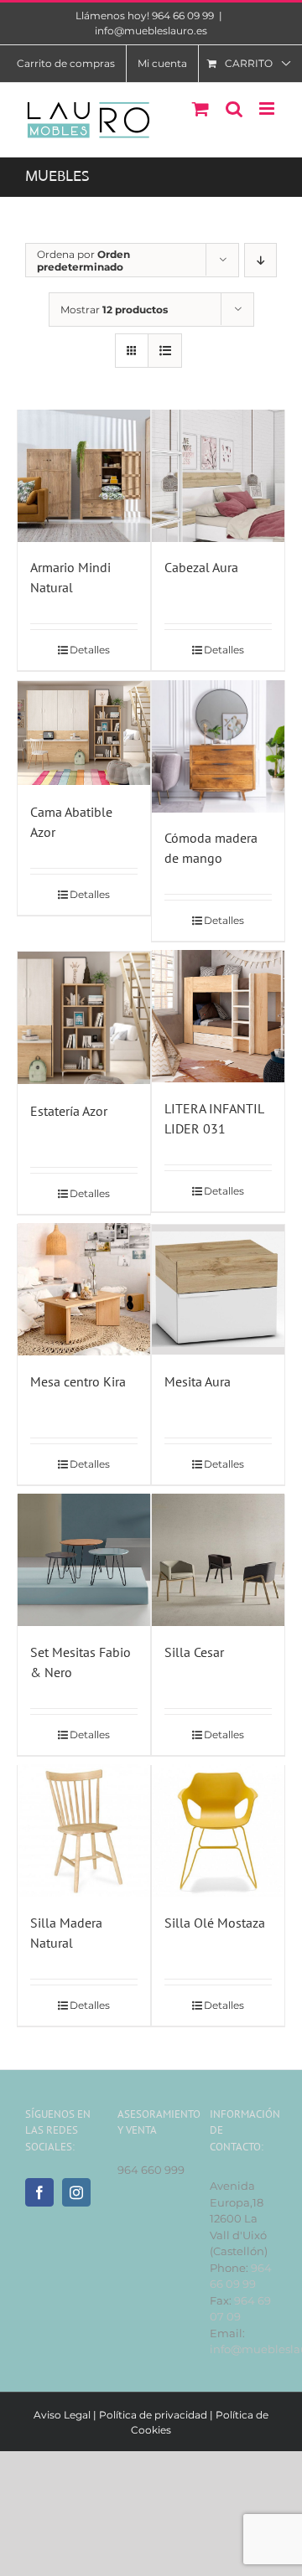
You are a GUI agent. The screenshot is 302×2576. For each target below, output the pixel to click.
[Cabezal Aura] (218, 475)
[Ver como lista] (165, 351)
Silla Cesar (194, 1652)
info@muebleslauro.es (151, 31)
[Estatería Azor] (84, 1018)
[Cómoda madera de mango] (218, 746)
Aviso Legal (62, 2415)
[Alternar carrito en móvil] (200, 108)
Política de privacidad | (157, 2415)
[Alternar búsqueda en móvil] (234, 108)
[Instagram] (76, 2192)
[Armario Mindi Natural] (84, 475)
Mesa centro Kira (78, 1381)
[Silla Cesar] (218, 1560)
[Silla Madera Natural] (84, 1831)
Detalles (90, 650)
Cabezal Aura (201, 567)
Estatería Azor (69, 1111)
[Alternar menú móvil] (268, 108)
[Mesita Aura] (218, 1290)
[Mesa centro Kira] (84, 1290)
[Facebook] (39, 2192)
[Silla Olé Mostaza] (218, 1831)
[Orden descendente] (260, 260)
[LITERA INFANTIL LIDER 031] (218, 1017)
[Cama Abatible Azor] (84, 733)
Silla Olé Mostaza (215, 1923)
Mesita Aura (198, 1381)
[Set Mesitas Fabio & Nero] (84, 1560)
